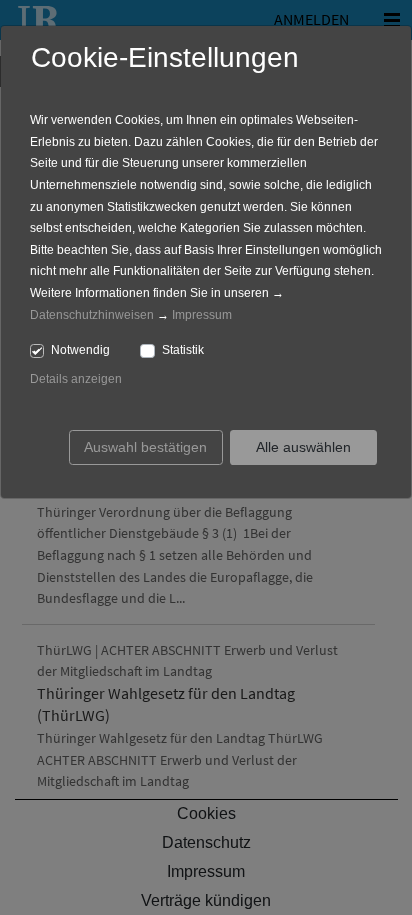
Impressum (202, 315)
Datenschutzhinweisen (92, 315)
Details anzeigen (76, 379)
